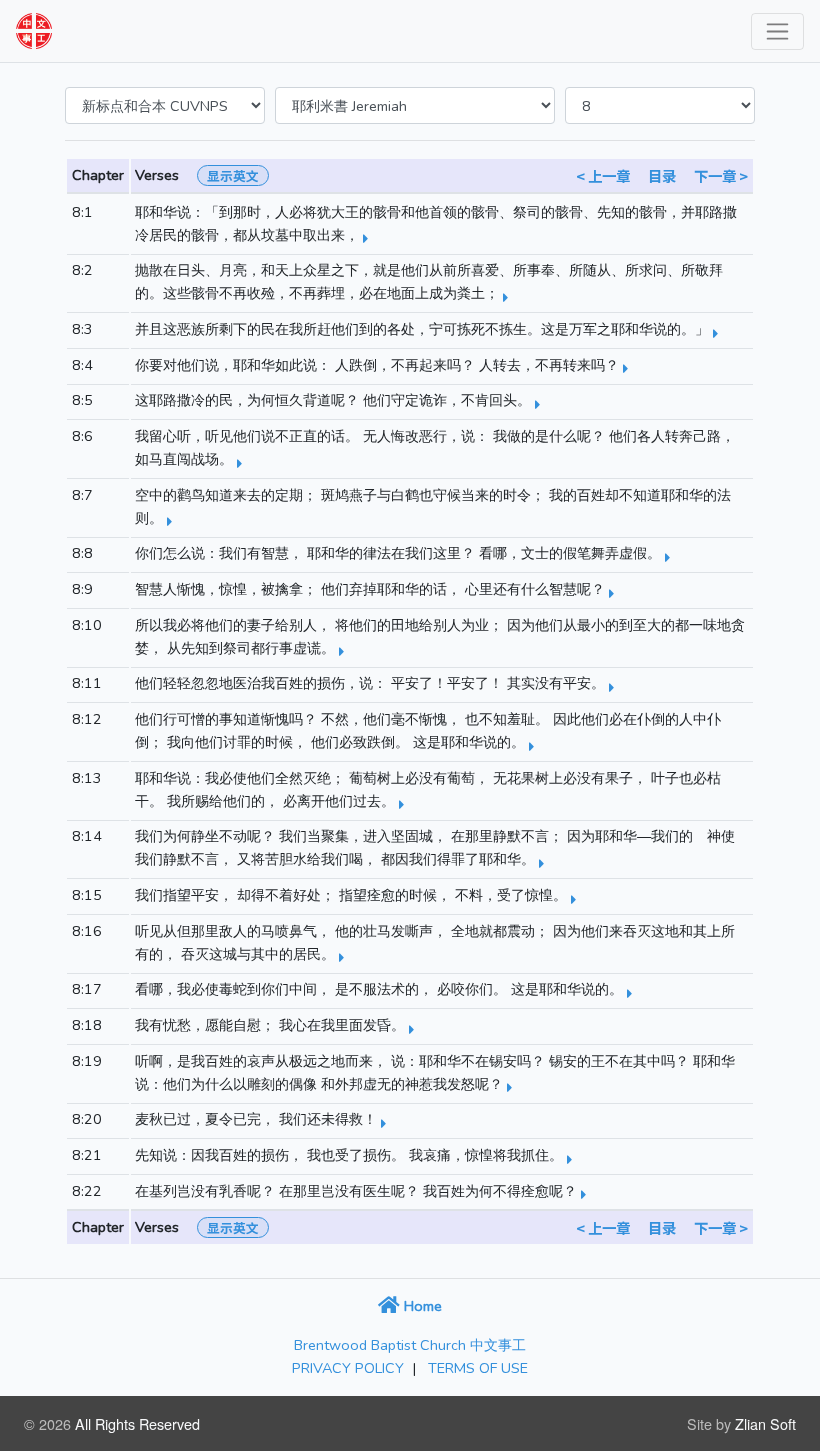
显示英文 (233, 175)
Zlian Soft (765, 1423)
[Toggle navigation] (777, 31)
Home (421, 1306)
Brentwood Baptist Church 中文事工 (410, 1345)
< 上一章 (603, 175)
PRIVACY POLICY (348, 1368)
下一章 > (721, 175)
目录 (662, 175)
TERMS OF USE (478, 1368)
